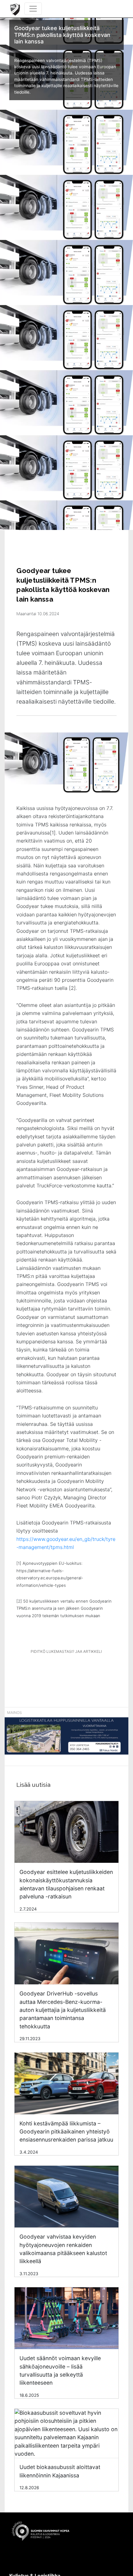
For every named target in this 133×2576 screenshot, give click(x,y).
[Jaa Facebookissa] (54, 1669)
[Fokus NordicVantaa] (66, 1739)
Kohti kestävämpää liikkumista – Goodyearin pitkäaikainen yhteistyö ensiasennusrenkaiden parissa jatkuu (66, 2132)
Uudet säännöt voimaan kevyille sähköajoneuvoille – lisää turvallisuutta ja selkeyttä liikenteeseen (60, 2370)
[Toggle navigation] (33, 9)
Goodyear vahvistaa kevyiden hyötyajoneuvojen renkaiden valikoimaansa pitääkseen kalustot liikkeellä (63, 2249)
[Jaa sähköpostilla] (99, 1669)
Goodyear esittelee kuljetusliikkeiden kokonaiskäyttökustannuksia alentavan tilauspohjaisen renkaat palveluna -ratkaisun (66, 1884)
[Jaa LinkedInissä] (76, 1669)
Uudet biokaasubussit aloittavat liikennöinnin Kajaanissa (60, 2471)
